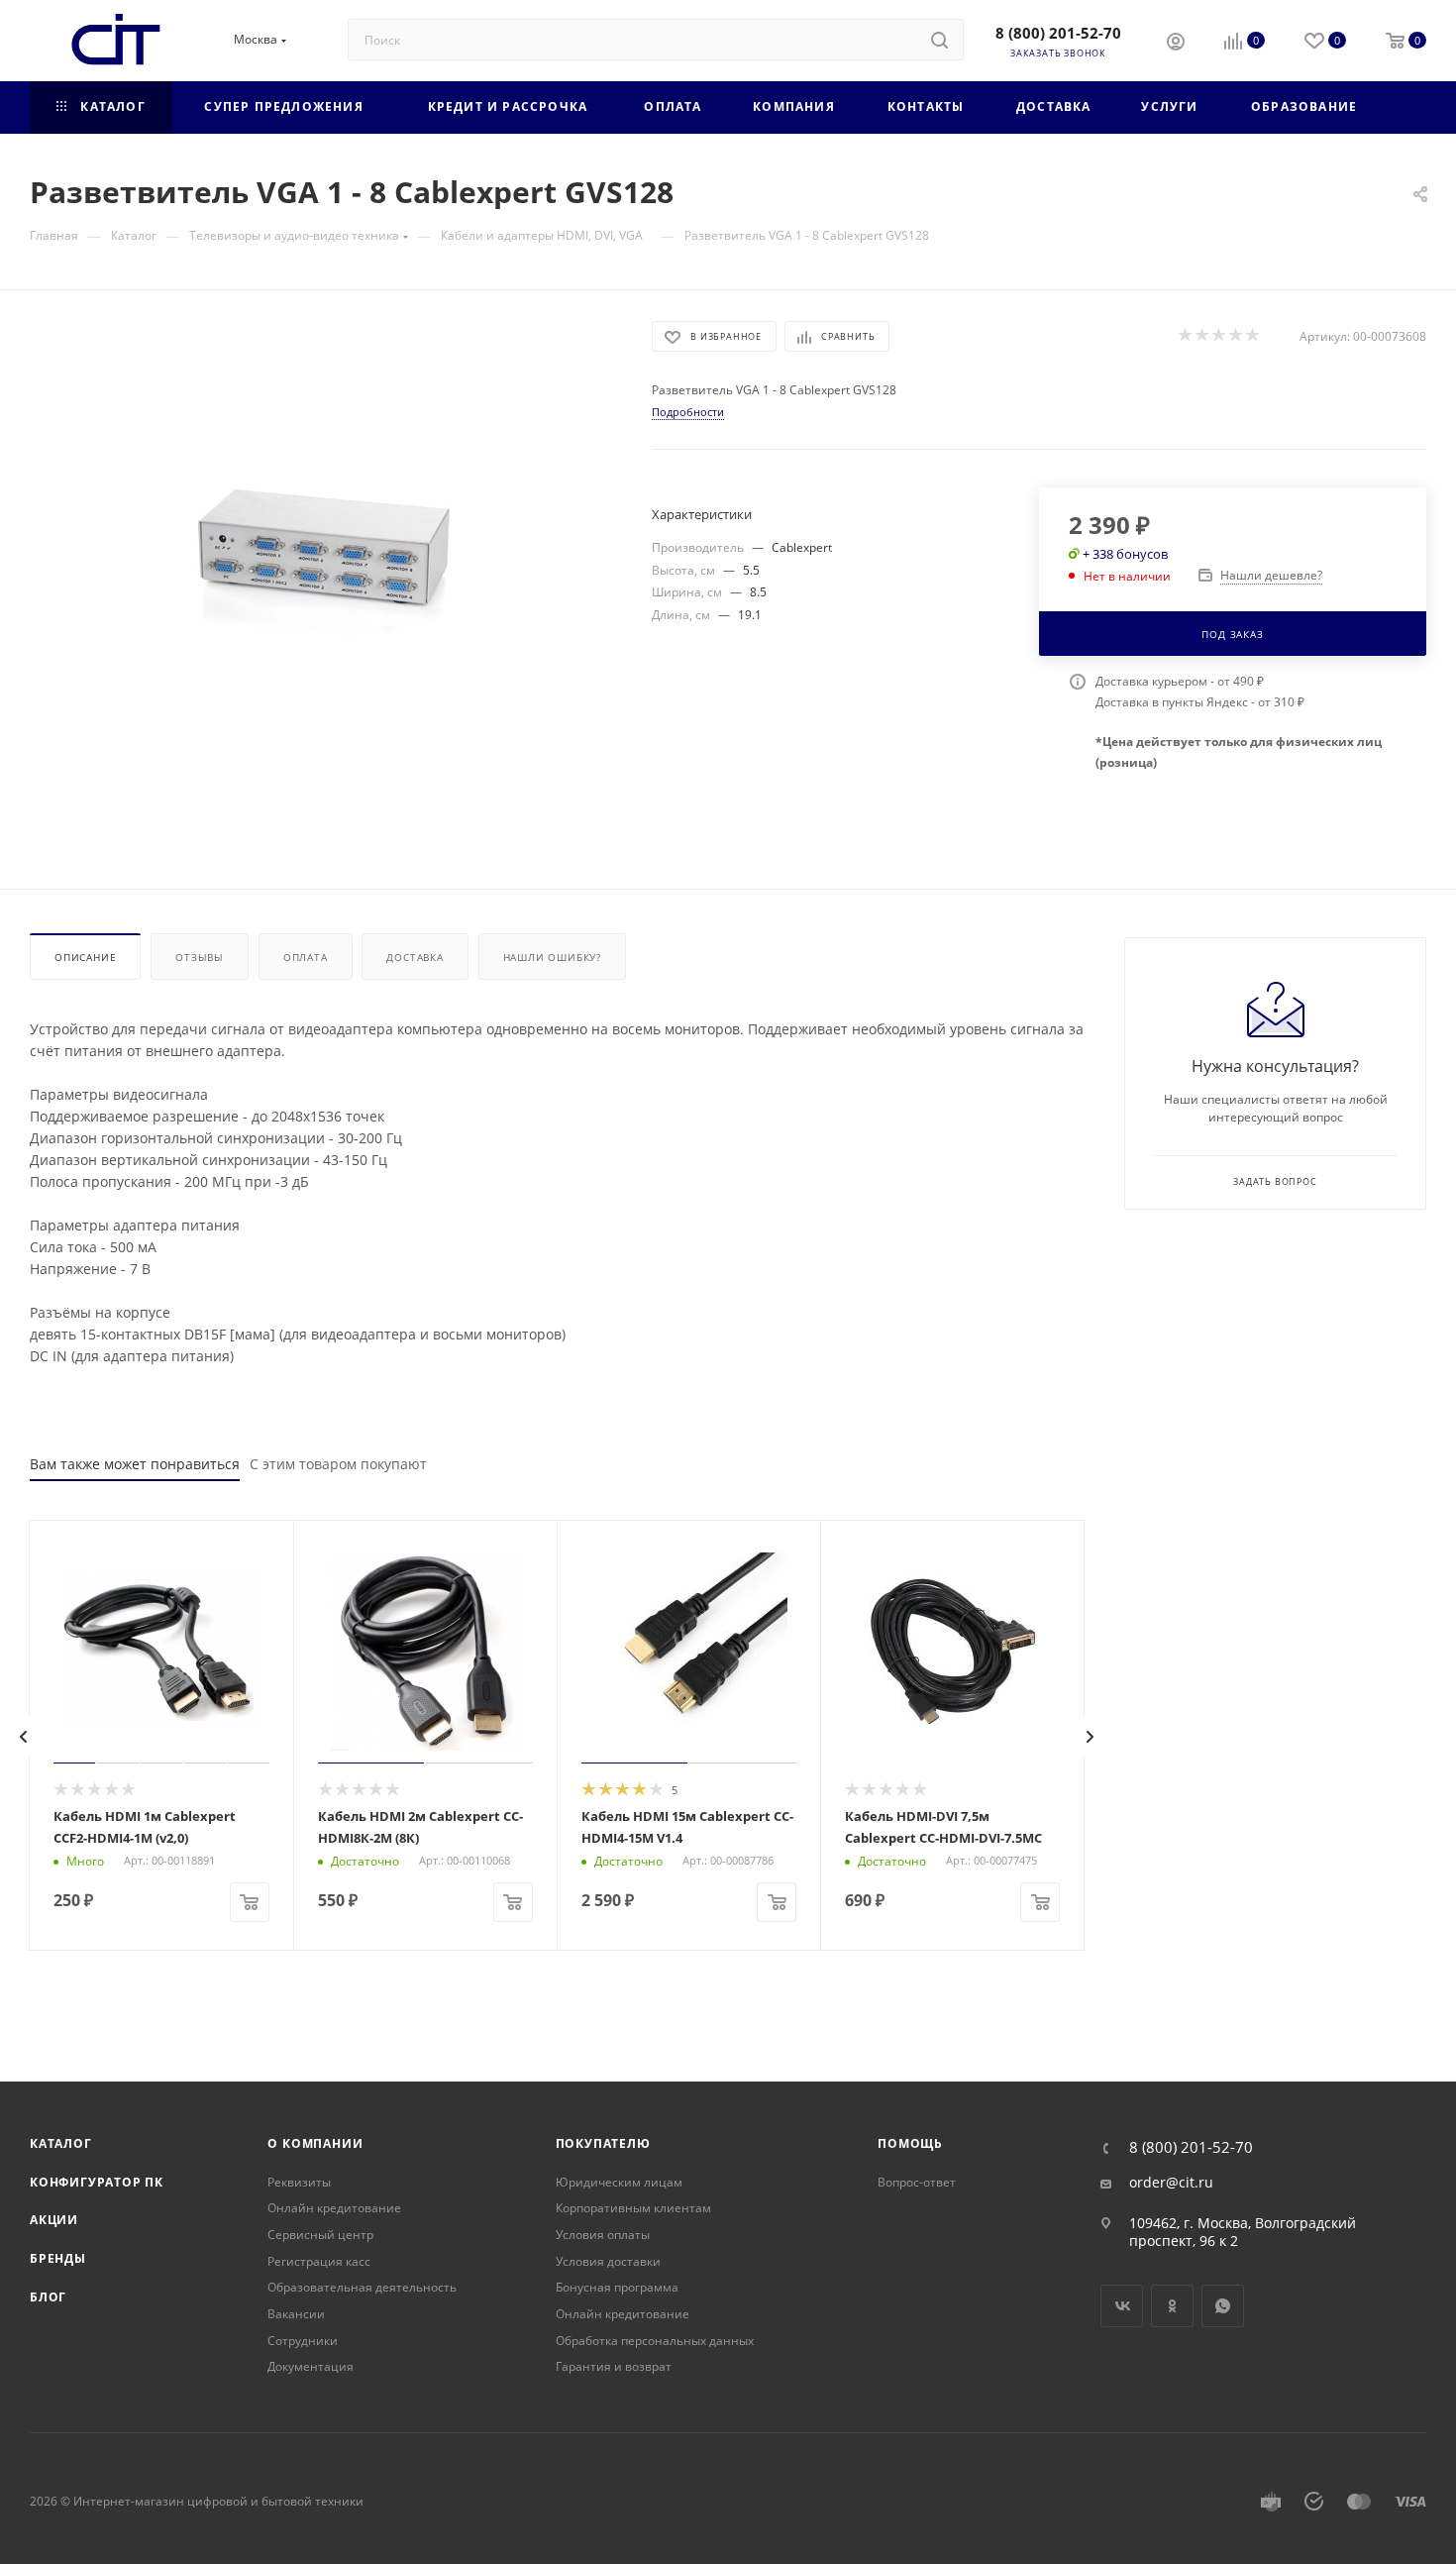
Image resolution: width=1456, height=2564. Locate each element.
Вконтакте (1122, 2306)
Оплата (306, 957)
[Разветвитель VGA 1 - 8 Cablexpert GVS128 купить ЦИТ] (323, 544)
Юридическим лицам (619, 2182)
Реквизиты (299, 2182)
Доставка (415, 957)
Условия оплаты (603, 2235)
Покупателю (603, 2143)
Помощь (910, 2143)
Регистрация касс (319, 2261)
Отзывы (200, 957)
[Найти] (939, 40)
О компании (315, 2143)
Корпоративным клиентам (633, 2208)
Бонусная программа (617, 2287)
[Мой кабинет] (1176, 44)
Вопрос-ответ (917, 2182)
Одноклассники (1172, 2306)
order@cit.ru (1171, 2183)
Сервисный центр (320, 2235)
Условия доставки (608, 2261)
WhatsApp (1223, 2306)
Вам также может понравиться (135, 1464)
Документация (311, 2366)
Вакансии (296, 2314)
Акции (54, 2220)
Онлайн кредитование (334, 2208)
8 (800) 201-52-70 (1058, 33)
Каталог (61, 2143)
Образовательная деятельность (362, 2287)
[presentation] (24, 1737)
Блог (48, 2297)
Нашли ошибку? (552, 957)
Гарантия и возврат (614, 2366)
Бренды (58, 2258)
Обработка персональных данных (655, 2341)
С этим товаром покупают (338, 1464)
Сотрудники (303, 2341)
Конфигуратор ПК (97, 2182)
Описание (85, 957)
